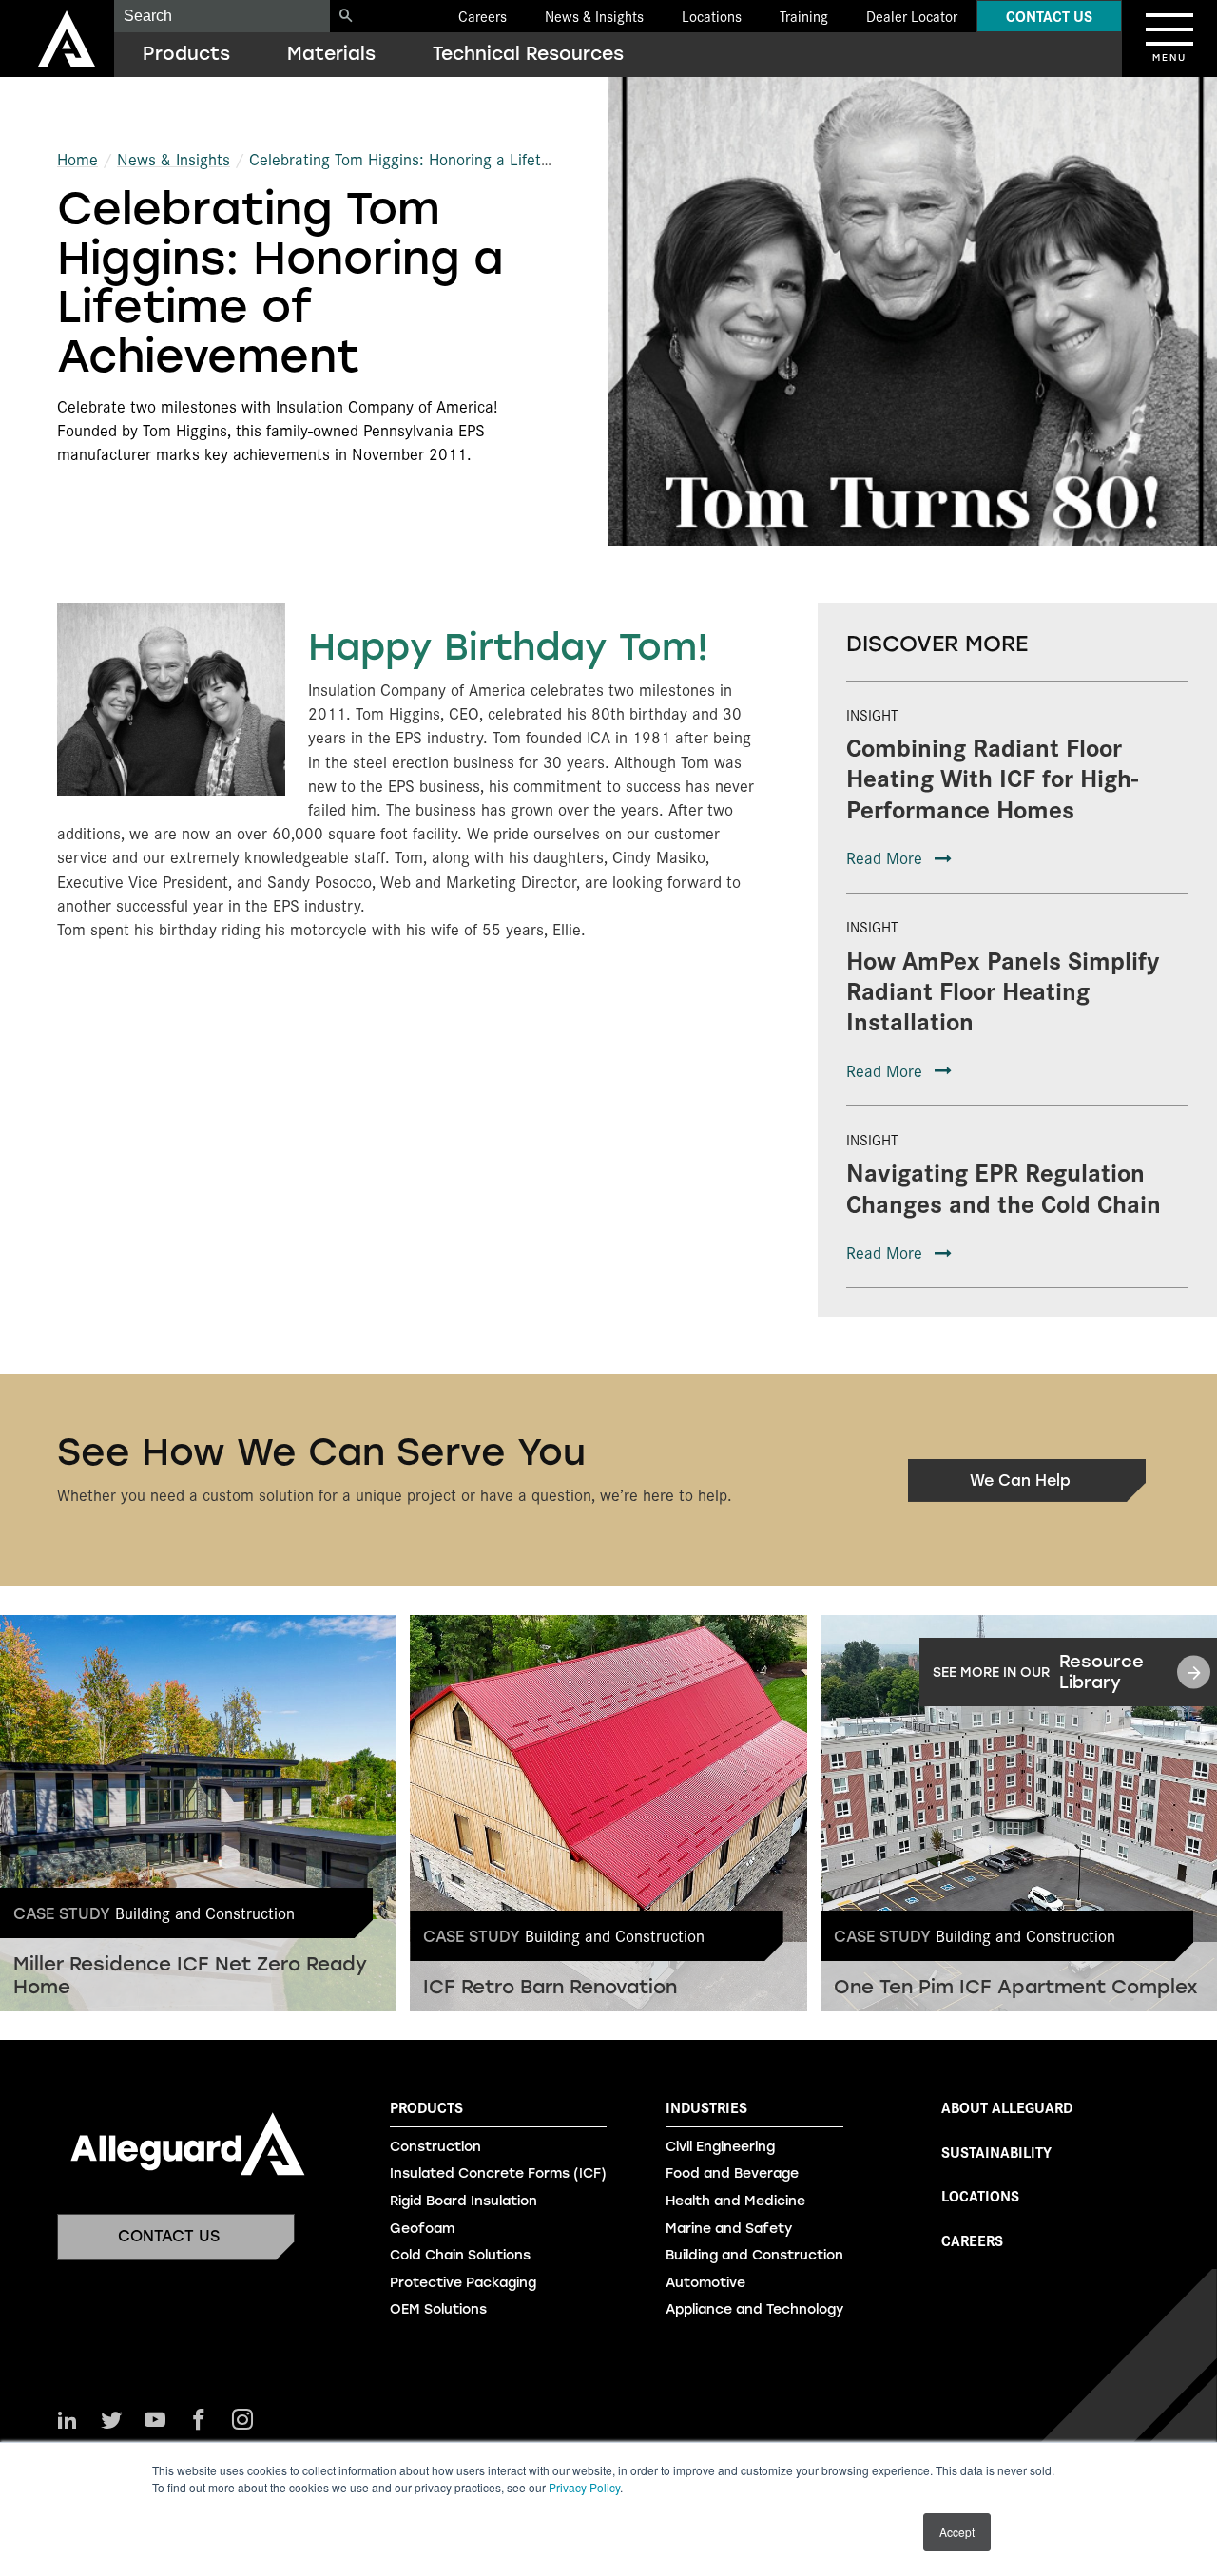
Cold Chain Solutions (460, 2255)
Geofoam (422, 2229)
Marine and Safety (729, 2229)
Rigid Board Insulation (464, 2201)
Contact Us (1049, 16)
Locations (712, 16)
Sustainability (996, 2152)
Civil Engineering (720, 2147)
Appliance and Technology (754, 2309)
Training (804, 16)
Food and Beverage (732, 2173)
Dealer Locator (912, 16)
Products (186, 54)
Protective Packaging (463, 2283)
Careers (483, 16)
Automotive (705, 2283)
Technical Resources (528, 54)
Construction (435, 2147)
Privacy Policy (584, 2487)
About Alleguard (1007, 2107)
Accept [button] (957, 2532)
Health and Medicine (735, 2201)
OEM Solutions (438, 2309)
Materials (331, 54)
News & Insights (594, 16)
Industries (706, 2107)
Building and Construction (754, 2255)
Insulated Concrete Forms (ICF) (498, 2173)
